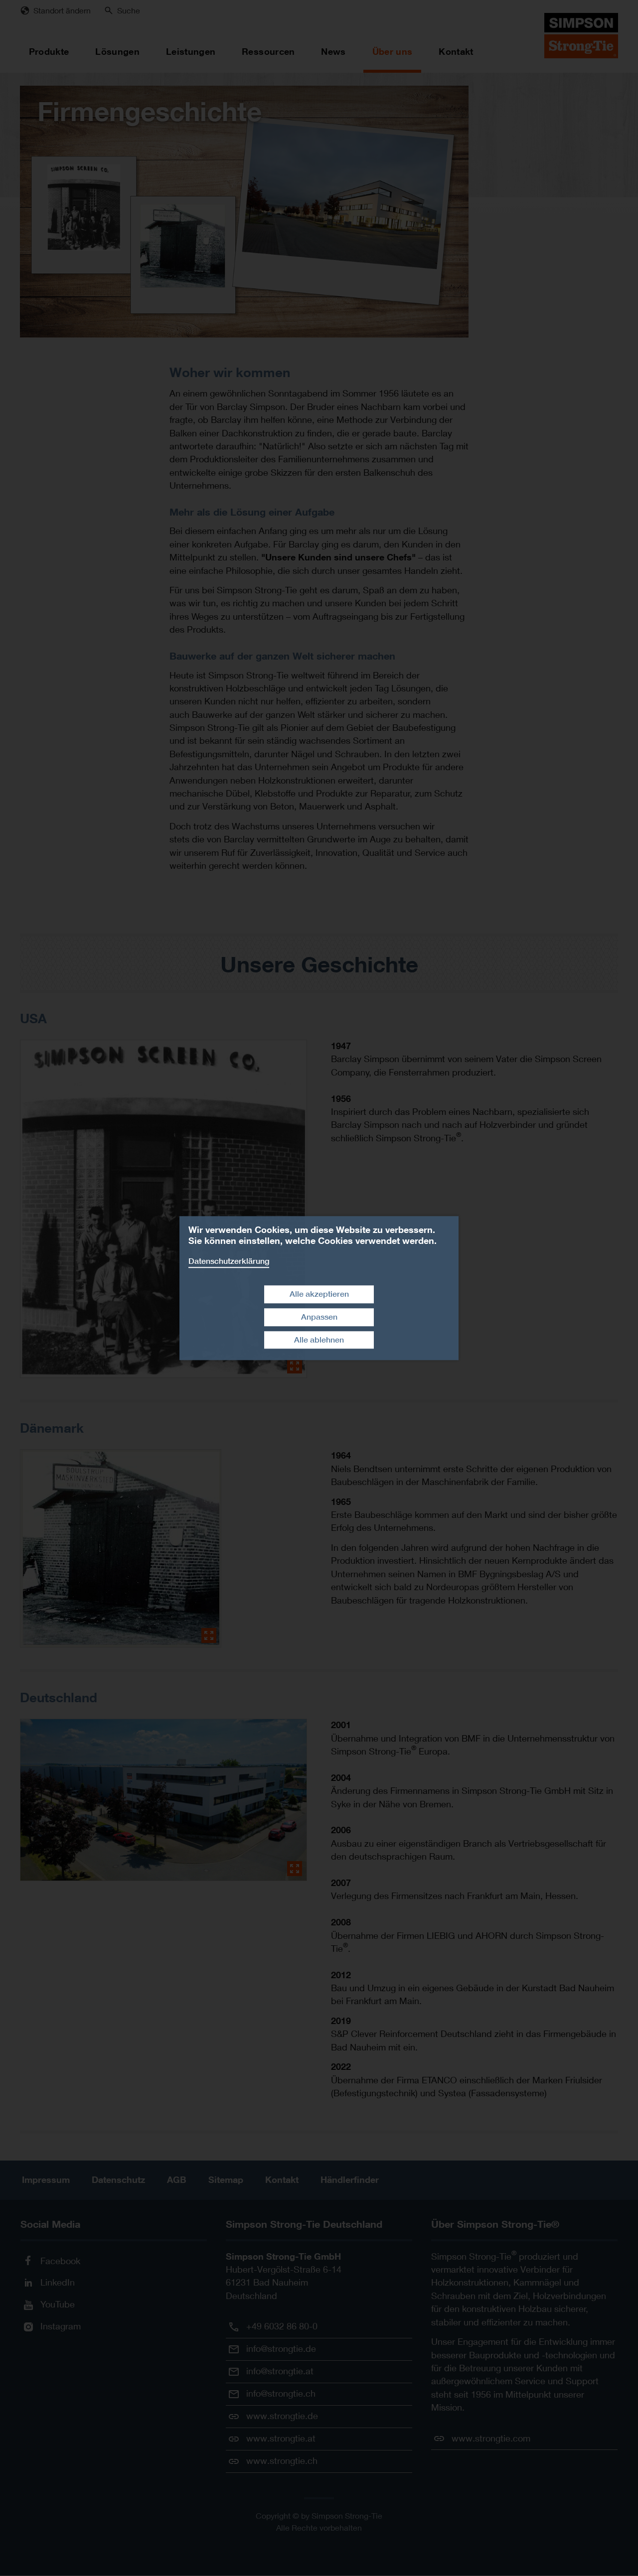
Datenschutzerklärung (229, 1261)
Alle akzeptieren (319, 1294)
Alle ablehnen (319, 1340)
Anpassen (319, 1317)
